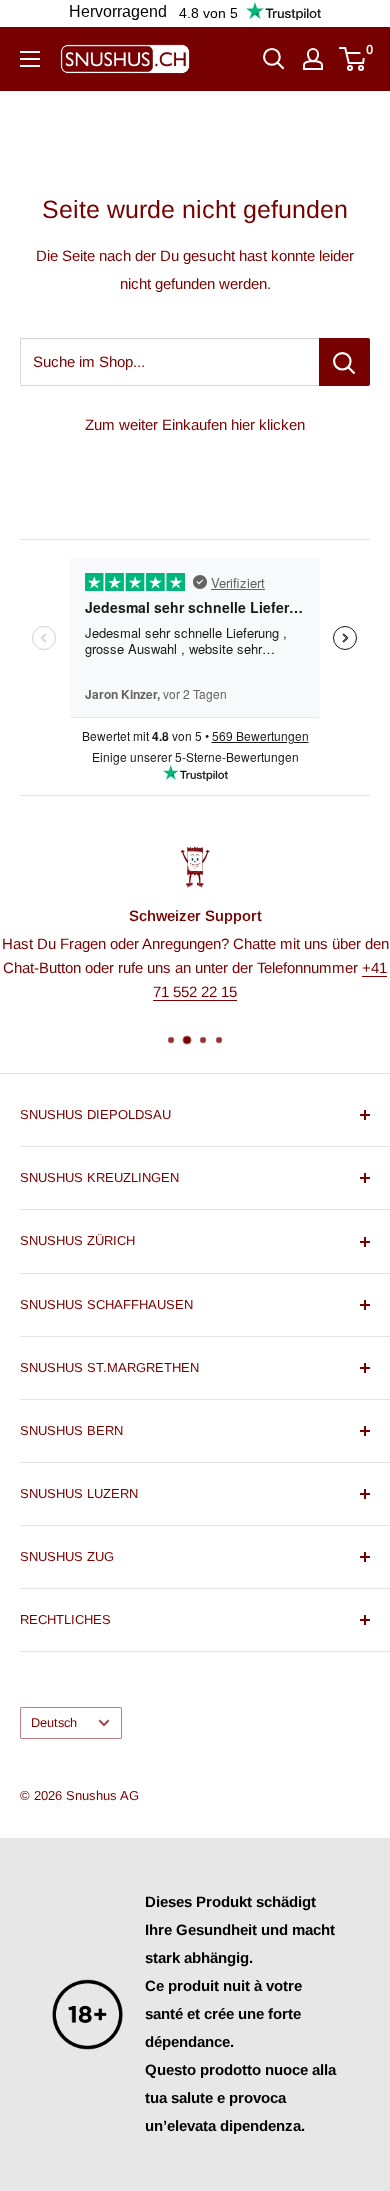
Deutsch (54, 1722)
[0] (353, 59)
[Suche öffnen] (274, 59)
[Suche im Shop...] (344, 362)
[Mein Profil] (313, 59)
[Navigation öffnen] (30, 59)
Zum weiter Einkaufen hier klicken (195, 424)
